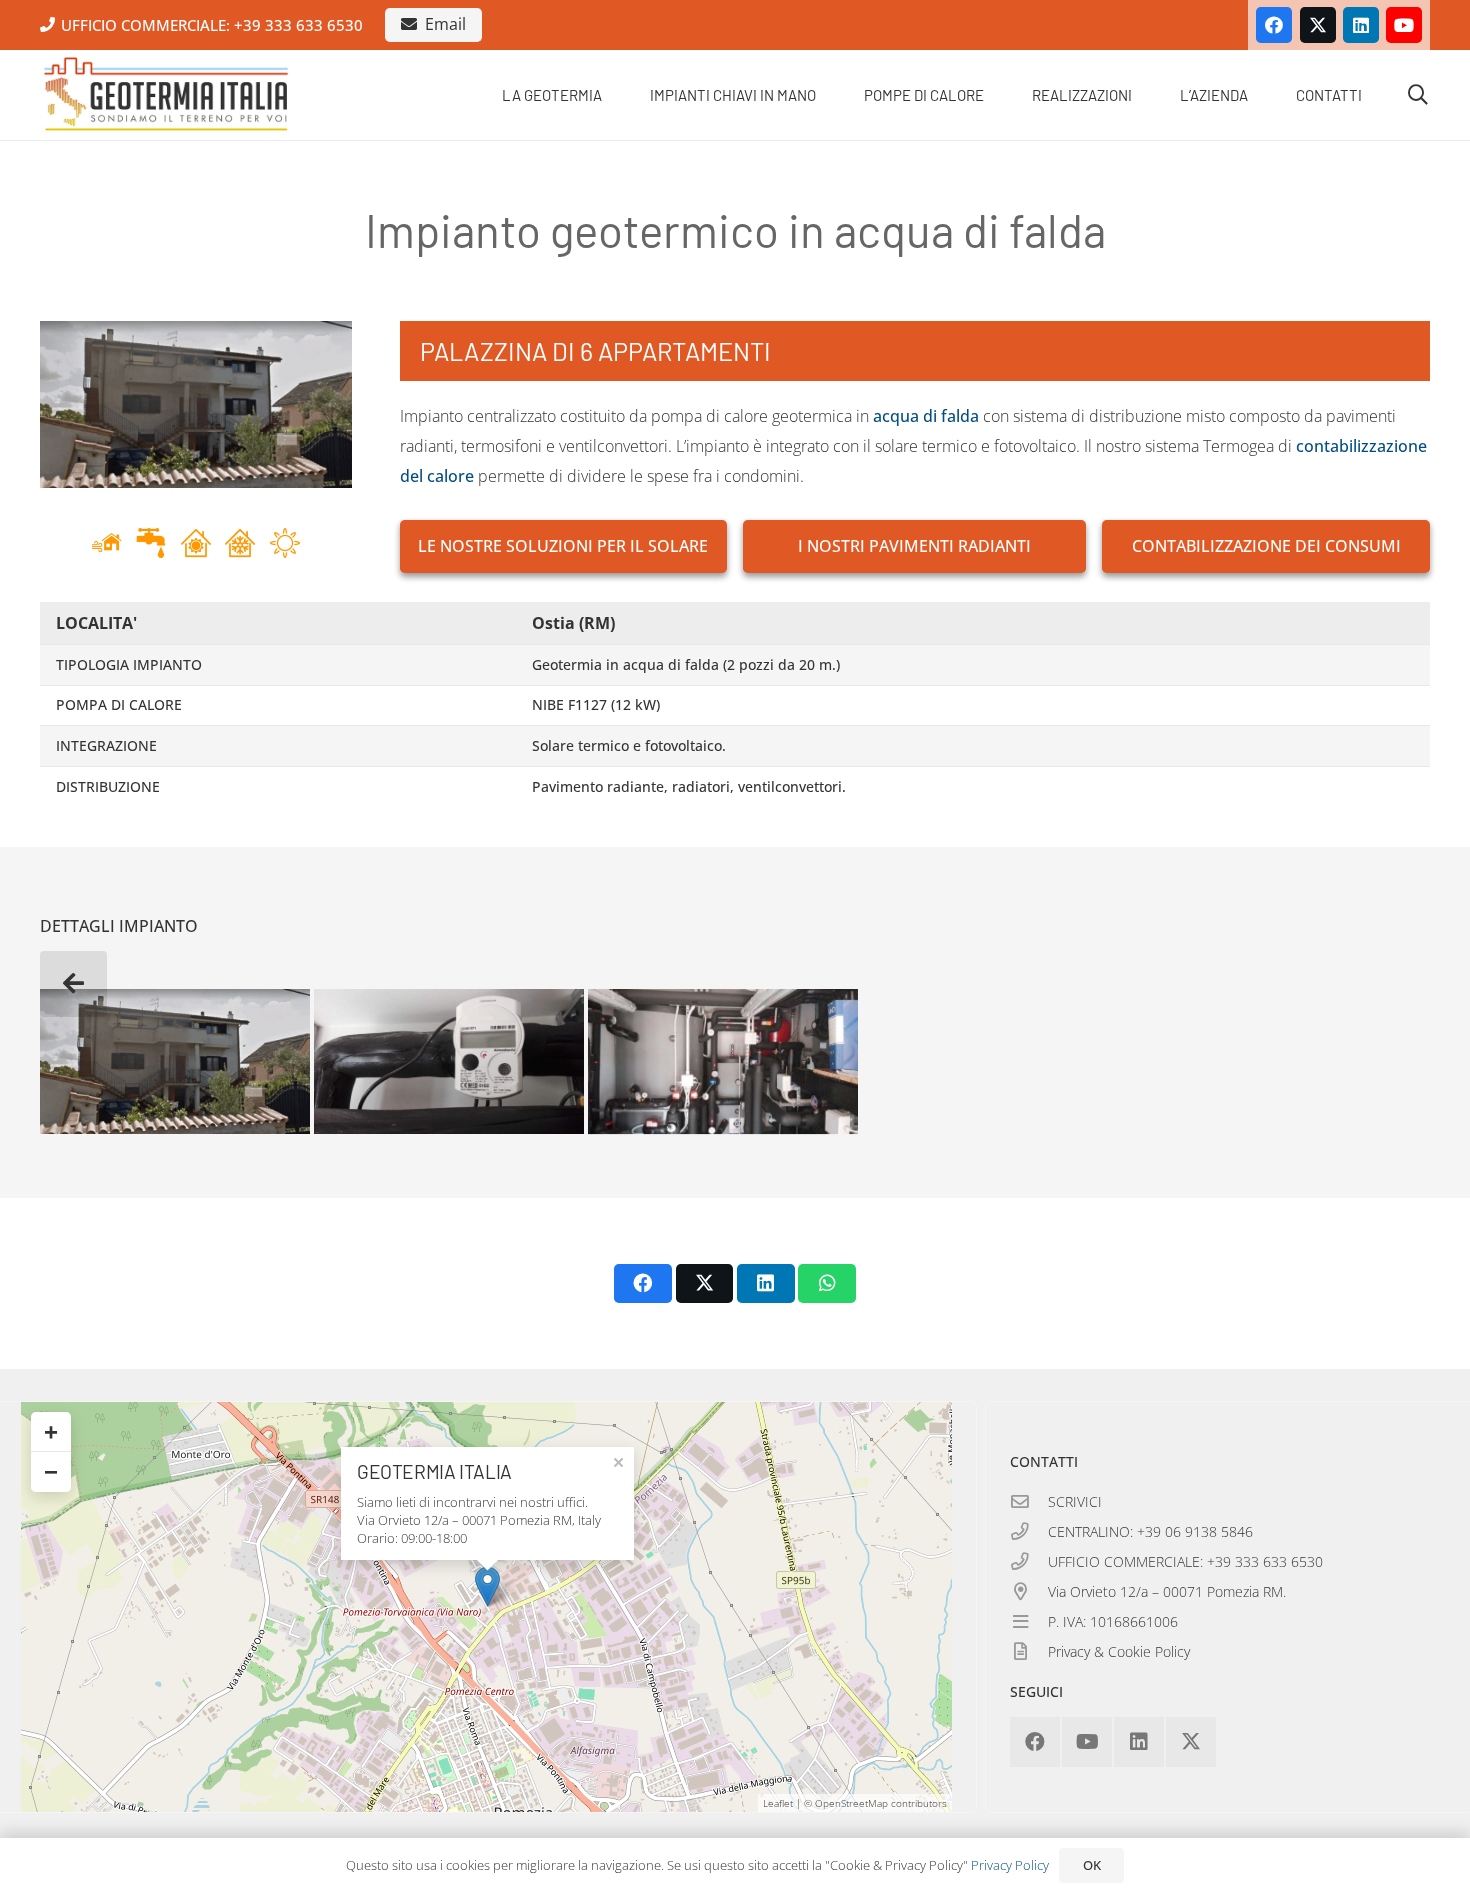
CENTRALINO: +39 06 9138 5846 (1150, 1531)
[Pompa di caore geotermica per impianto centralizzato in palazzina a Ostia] (723, 1061)
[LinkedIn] (1361, 25)
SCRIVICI (1075, 1501)
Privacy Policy (1010, 1865)
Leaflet (778, 1803)
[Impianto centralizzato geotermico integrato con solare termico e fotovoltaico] (449, 1061)
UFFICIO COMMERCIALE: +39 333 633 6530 (1185, 1561)
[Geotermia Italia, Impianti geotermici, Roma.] (166, 95)
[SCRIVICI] (1029, 1502)
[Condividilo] (643, 1283)
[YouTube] (1404, 25)
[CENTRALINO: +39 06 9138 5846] (1029, 1532)
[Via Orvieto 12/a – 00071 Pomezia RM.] (1029, 1592)
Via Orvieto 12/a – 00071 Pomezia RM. (1167, 1591)
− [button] (51, 1471)
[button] (616, 95)
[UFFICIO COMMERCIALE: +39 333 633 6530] (1029, 1562)
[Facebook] (1274, 25)
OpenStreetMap (851, 1803)
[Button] (73, 983)
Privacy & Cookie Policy (1119, 1651)
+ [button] (51, 1431)
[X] (1318, 25)
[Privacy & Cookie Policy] (1029, 1652)
